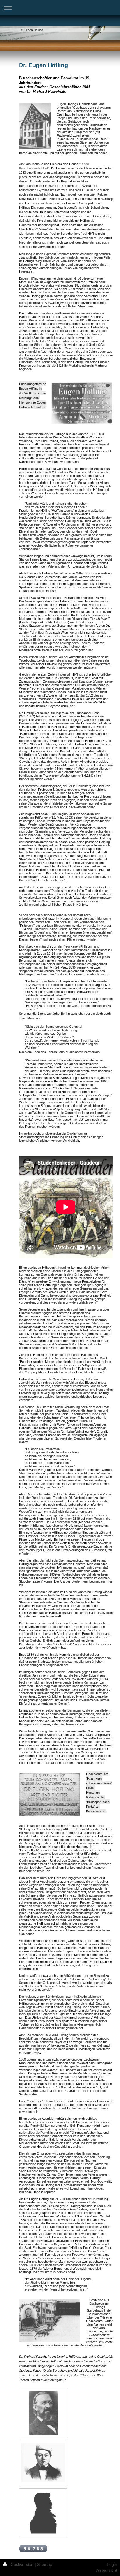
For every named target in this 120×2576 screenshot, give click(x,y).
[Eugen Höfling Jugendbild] (43, 2463)
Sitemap (45, 2564)
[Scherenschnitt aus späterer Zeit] (43, 2512)
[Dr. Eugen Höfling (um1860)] (43, 2413)
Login (112, 2564)
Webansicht (106, 2570)
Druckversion (21, 2564)
